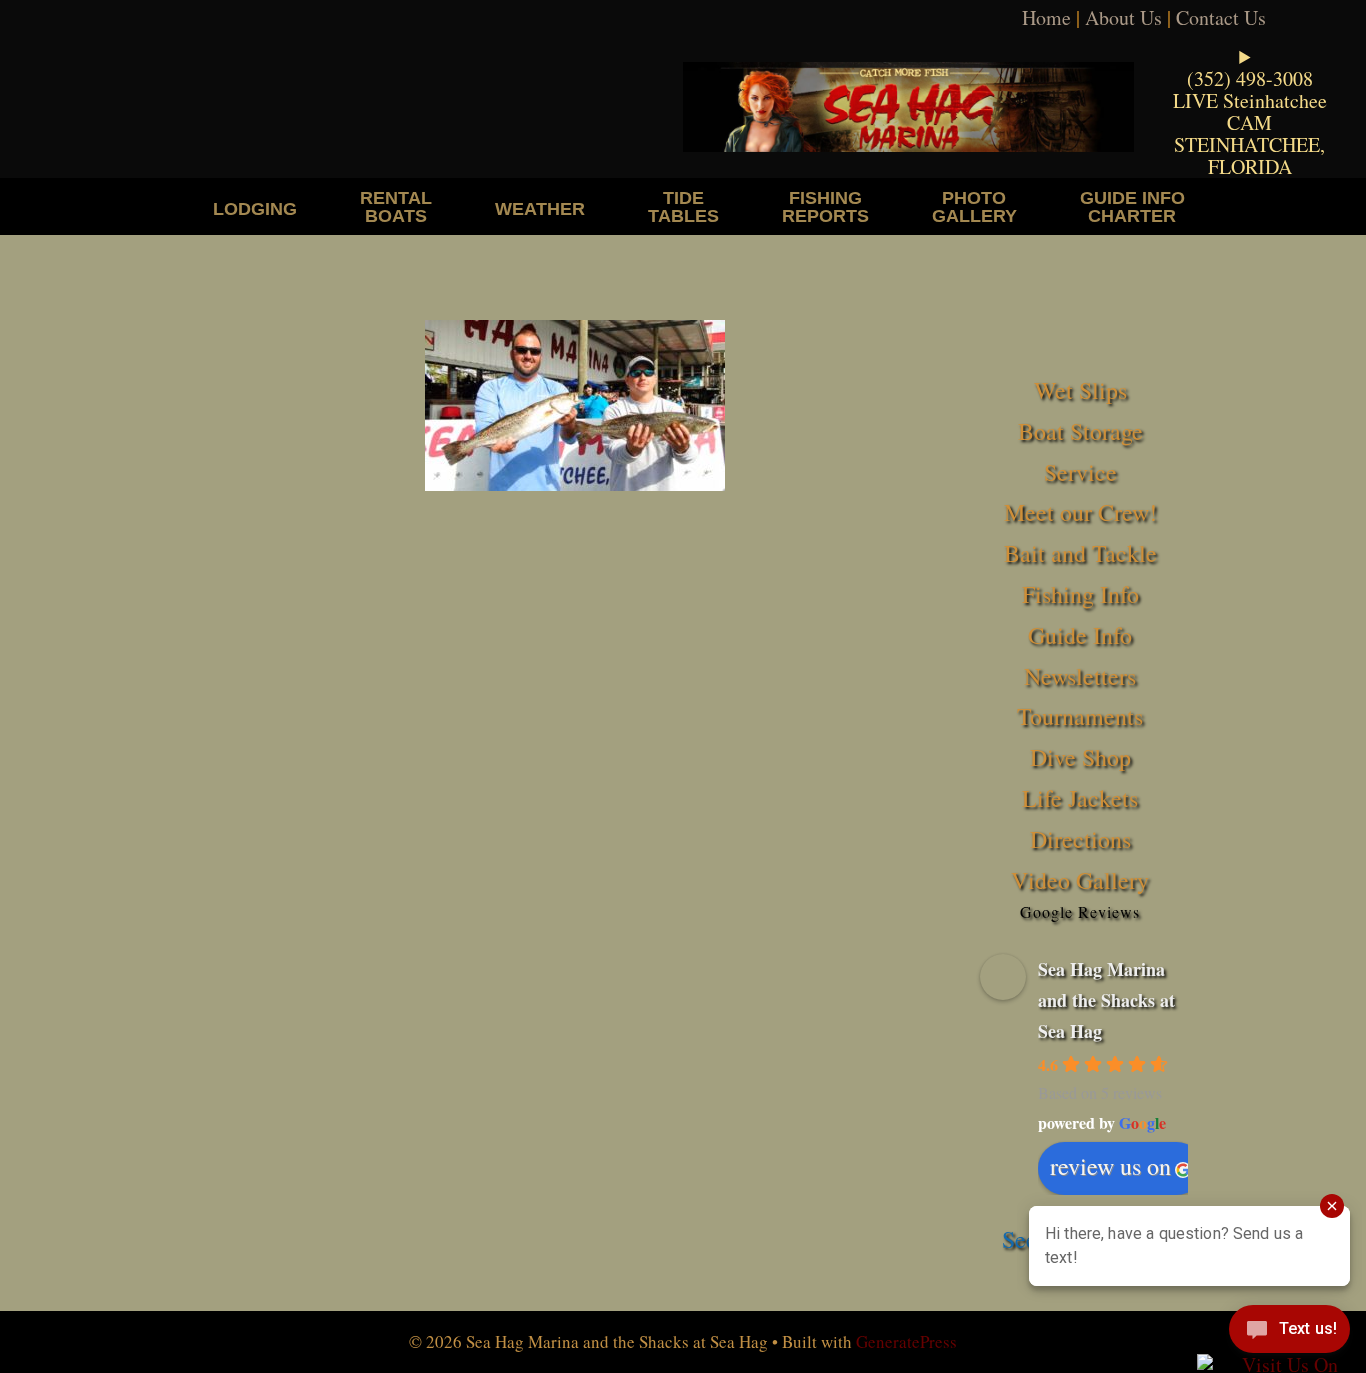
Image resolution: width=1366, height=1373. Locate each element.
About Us (1123, 17)
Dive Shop (1080, 757)
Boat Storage (1080, 431)
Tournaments (1080, 716)
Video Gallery (1080, 880)
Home (1046, 17)
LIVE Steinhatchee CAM (1250, 111)
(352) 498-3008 (1250, 78)
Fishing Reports (825, 206)
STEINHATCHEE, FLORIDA (1249, 155)
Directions (1080, 839)
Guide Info (1080, 635)
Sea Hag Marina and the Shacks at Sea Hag (1106, 999)
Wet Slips (1080, 390)
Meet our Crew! (1080, 512)
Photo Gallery (974, 206)
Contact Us (1221, 17)
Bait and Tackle (1080, 553)
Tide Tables (683, 206)
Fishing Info (1080, 594)
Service (1080, 472)
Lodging (255, 208)
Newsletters (1080, 676)
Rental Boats (396, 206)
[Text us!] (1289, 1333)
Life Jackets (1080, 798)
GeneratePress (906, 1341)
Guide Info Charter (1132, 206)
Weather (540, 208)
